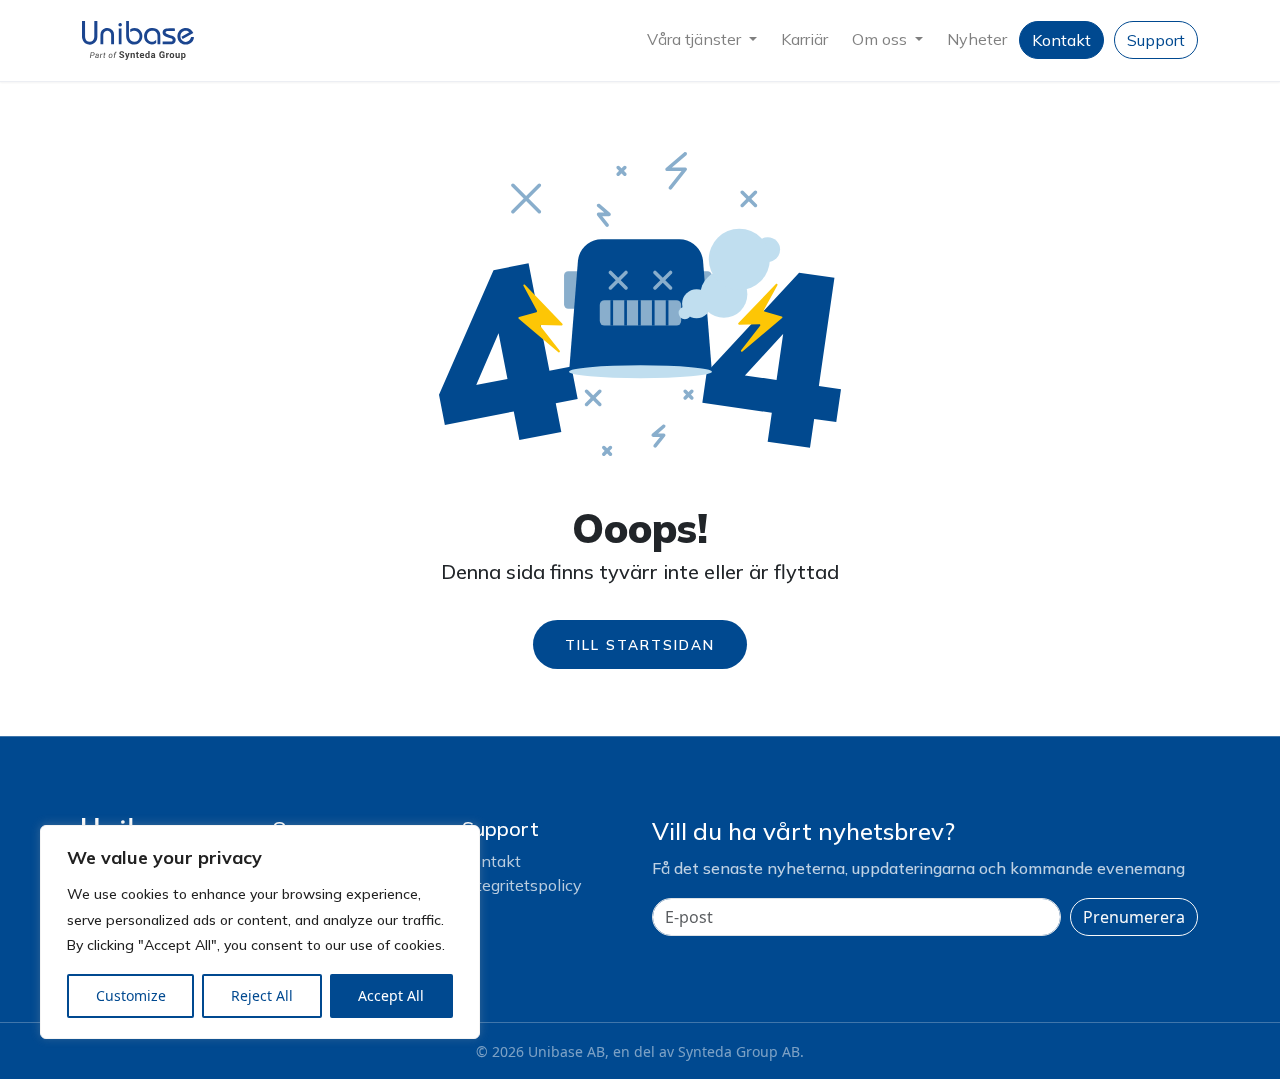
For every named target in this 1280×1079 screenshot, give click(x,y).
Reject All (262, 995)
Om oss (881, 39)
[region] (260, 932)
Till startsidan (640, 644)
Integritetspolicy (522, 885)
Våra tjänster (696, 39)
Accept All (391, 995)
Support (1156, 40)
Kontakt (1061, 40)
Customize (131, 995)
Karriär (804, 39)
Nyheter (977, 39)
